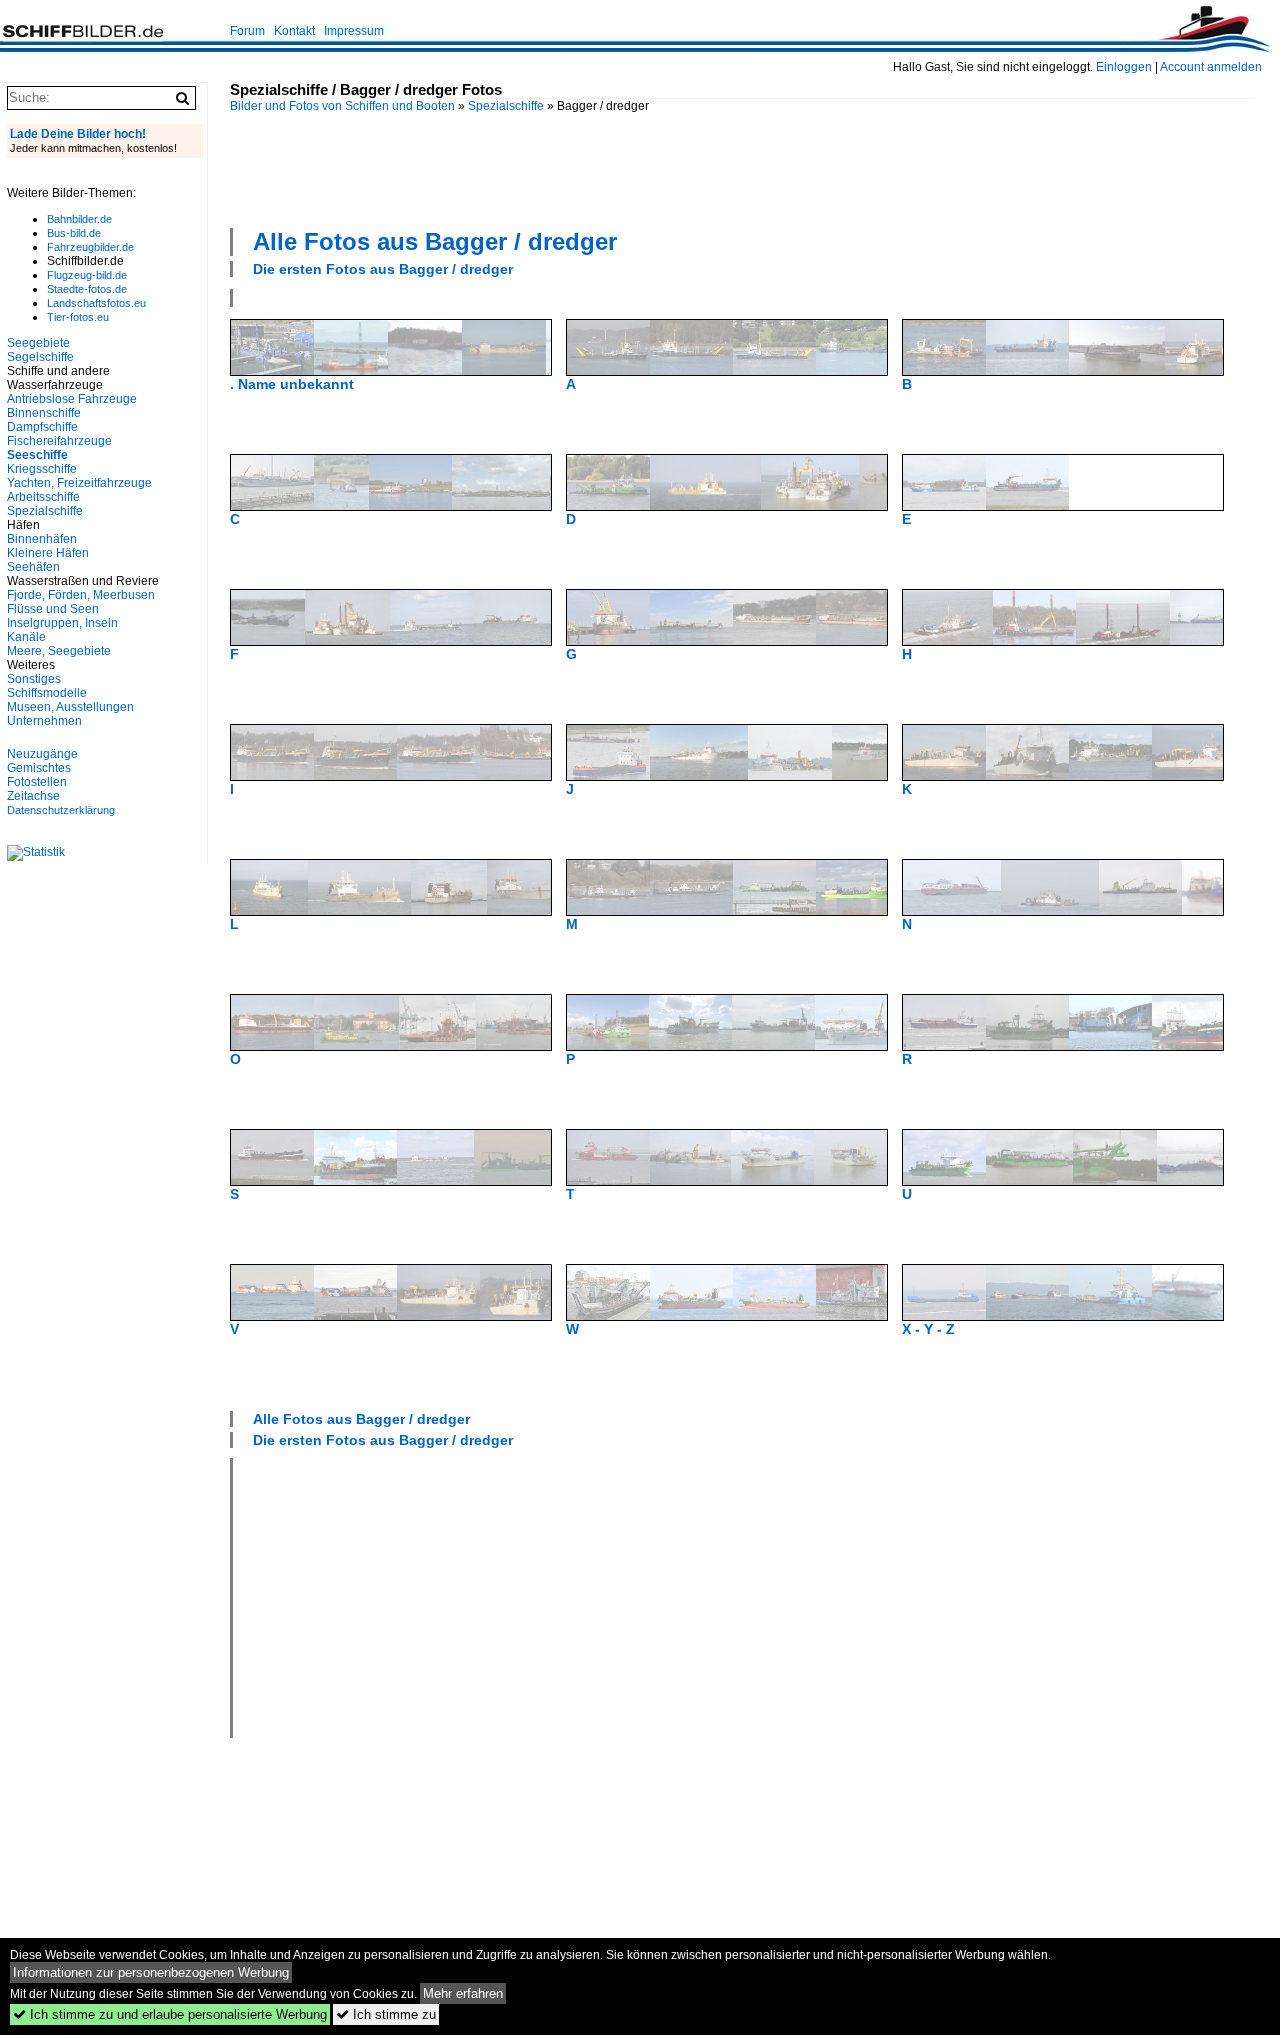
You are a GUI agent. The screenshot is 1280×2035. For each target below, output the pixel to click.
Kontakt (294, 31)
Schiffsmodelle (47, 693)
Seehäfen (33, 567)
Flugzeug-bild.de (87, 275)
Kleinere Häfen (48, 553)
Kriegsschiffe (42, 469)
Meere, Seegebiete (59, 651)
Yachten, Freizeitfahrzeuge (79, 483)
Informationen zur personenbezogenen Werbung (151, 1972)
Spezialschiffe (506, 106)
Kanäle (26, 637)
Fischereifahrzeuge (59, 441)
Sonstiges (34, 679)
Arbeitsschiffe (43, 497)
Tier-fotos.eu (78, 317)
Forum (247, 31)
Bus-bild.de (74, 233)
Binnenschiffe (44, 413)
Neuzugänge (42, 754)
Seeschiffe (37, 455)
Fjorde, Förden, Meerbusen (81, 595)
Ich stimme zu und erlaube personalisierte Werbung (170, 2014)
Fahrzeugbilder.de (90, 247)
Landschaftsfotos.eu (96, 303)
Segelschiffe (40, 357)
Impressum (354, 31)
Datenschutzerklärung (61, 810)
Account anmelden (1211, 67)
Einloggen (1124, 67)
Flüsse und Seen (53, 609)
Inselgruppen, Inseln (62, 623)
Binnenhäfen (42, 539)
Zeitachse (33, 796)
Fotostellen (37, 782)
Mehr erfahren (463, 1993)
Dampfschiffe (42, 427)
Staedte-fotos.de (87, 289)
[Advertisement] (742, 168)
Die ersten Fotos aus (383, 269)
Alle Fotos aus (435, 241)
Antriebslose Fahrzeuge (72, 399)
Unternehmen (44, 721)
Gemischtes (39, 768)
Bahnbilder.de (79, 219)
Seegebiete (38, 343)
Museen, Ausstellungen (70, 707)
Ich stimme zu (386, 2014)
